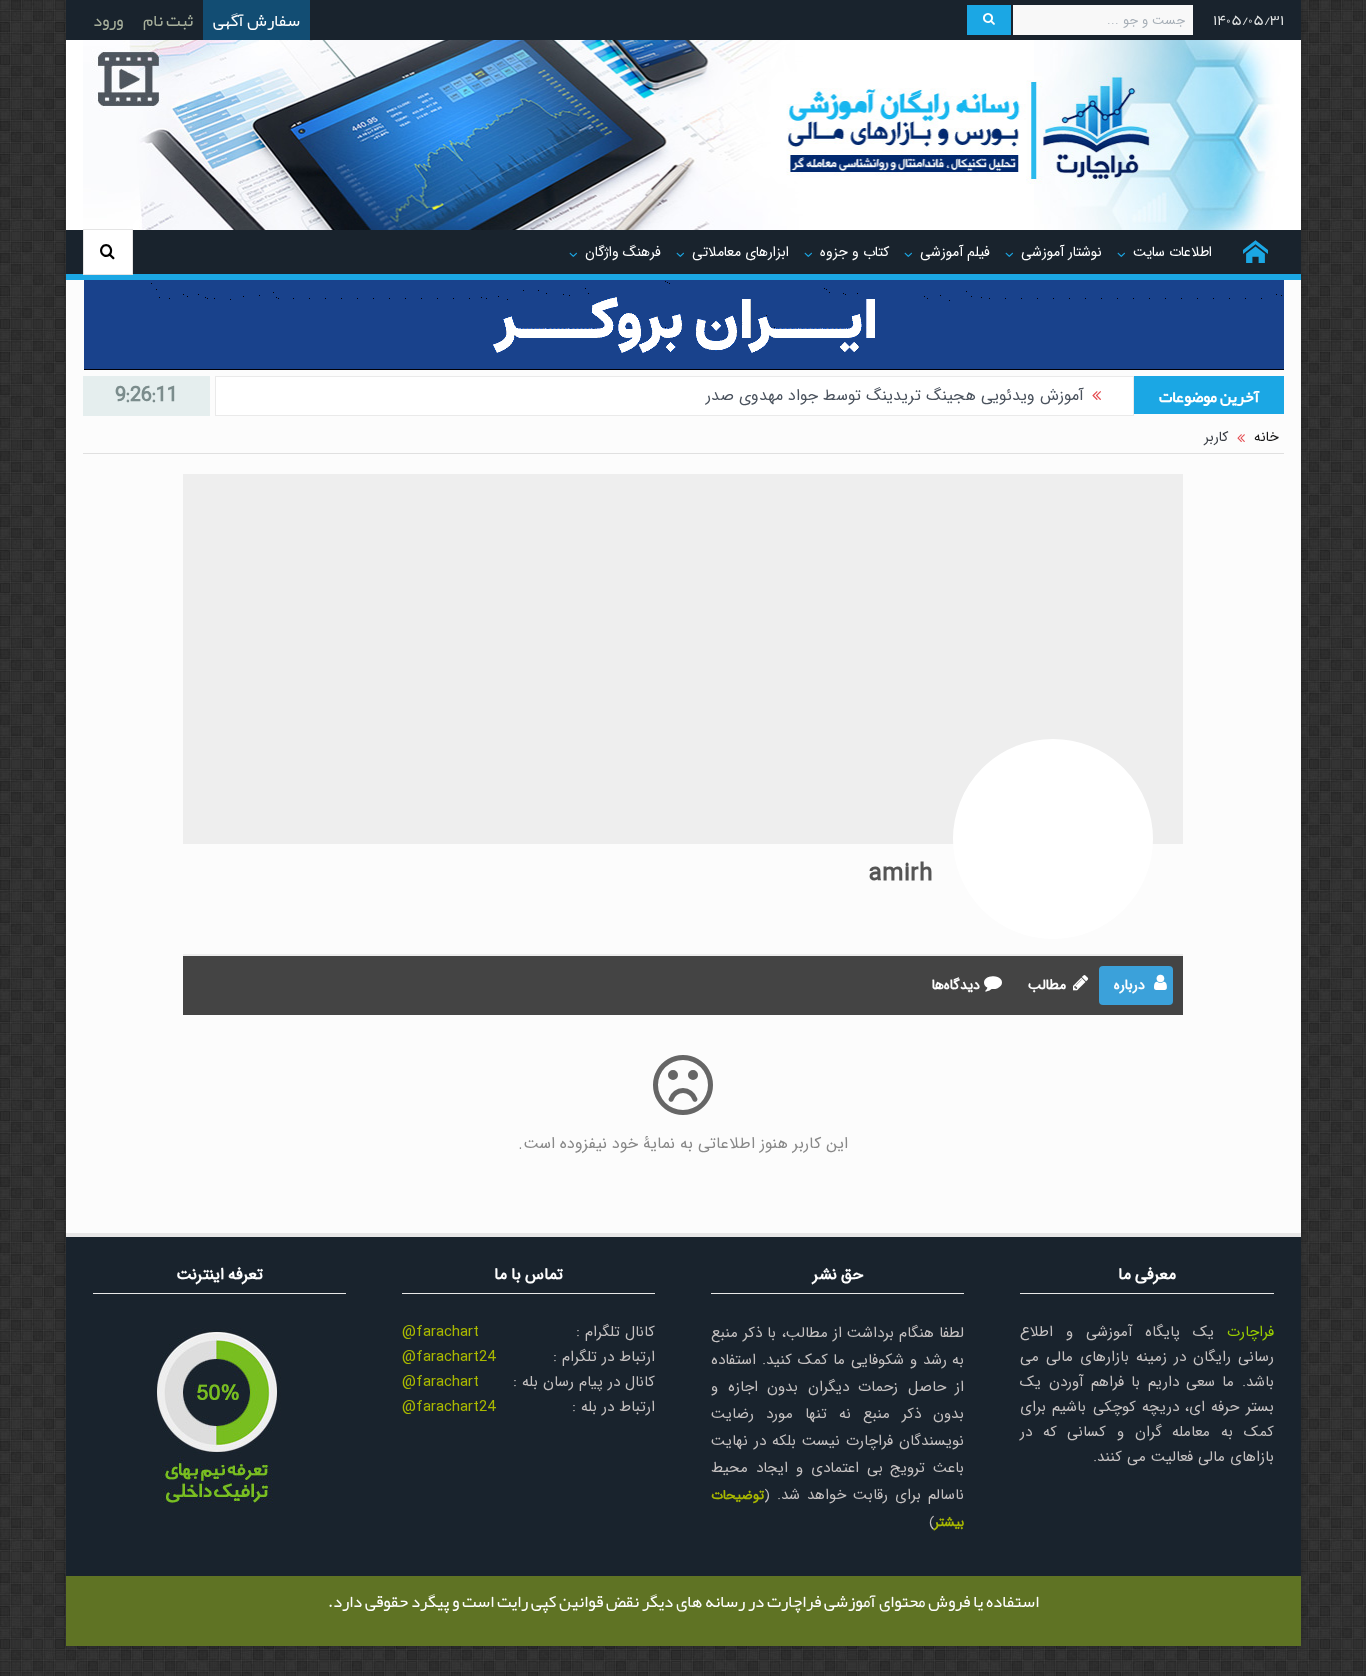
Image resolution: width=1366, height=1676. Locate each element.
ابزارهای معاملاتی (740, 252)
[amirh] (1053, 839)
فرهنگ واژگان (623, 252)
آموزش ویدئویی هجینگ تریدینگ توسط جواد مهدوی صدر (895, 395)
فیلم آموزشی (955, 252)
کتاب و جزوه (854, 252)
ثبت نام (168, 20)
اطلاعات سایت (1172, 252)
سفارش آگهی (256, 20)
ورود (108, 20)
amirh (901, 874)
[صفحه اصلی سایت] (1255, 252)
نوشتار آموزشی (1061, 252)
